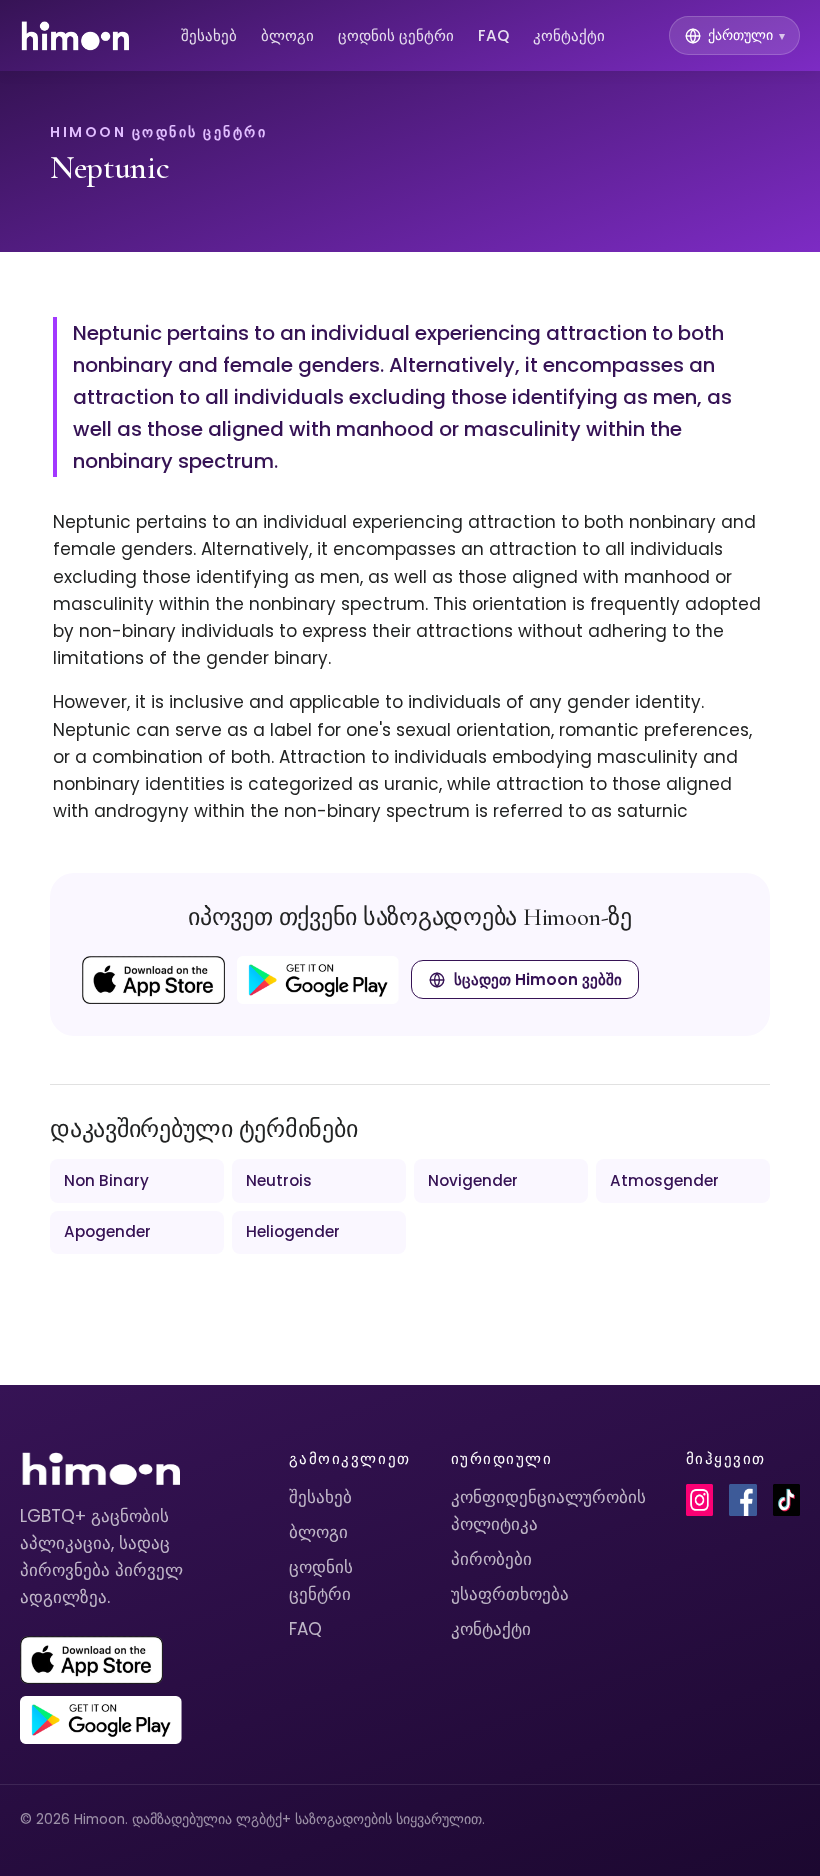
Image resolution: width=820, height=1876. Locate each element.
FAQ (493, 35)
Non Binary (106, 1180)
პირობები (491, 1559)
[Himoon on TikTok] (786, 1500)
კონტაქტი (569, 35)
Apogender (107, 1231)
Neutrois (279, 1180)
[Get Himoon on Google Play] (318, 980)
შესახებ (209, 35)
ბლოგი (287, 35)
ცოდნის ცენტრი (396, 35)
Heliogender (293, 1231)
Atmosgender (664, 1180)
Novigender (473, 1180)
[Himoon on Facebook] (742, 1500)
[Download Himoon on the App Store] (153, 980)
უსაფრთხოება (510, 1594)
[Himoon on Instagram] (699, 1500)
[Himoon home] (74, 36)
